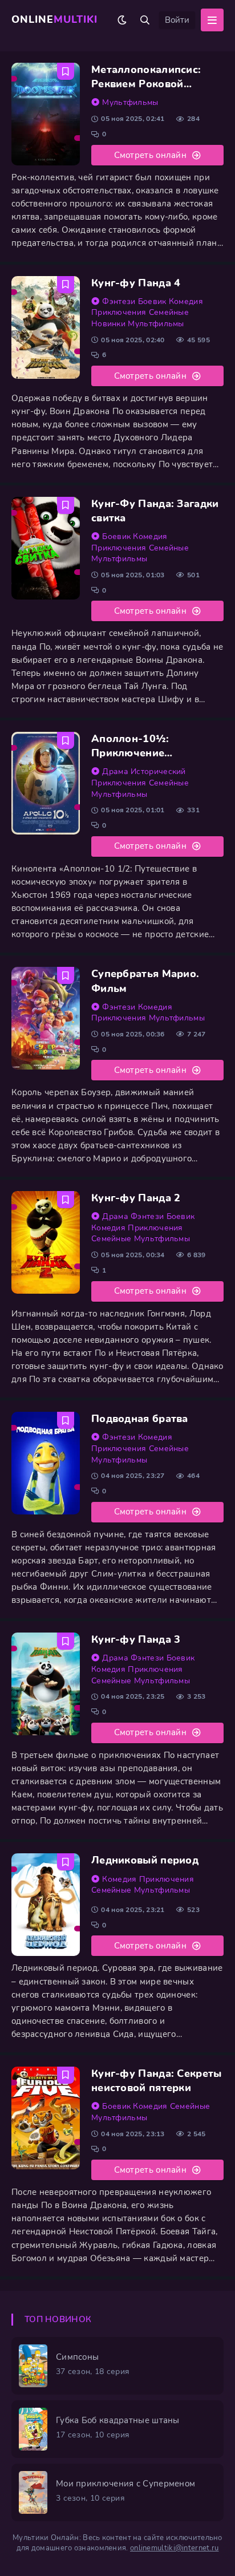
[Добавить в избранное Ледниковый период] (66, 1862)
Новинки (108, 324)
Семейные (169, 312)
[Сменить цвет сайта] (122, 20)
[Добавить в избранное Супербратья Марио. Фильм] (66, 975)
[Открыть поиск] (145, 20)
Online (54, 19)
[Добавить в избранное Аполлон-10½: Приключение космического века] (66, 740)
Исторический (158, 771)
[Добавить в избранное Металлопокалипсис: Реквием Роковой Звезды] (66, 71)
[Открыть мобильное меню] (212, 20)
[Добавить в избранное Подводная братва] (66, 1420)
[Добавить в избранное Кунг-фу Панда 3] (66, 1641)
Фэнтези (119, 301)
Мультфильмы (130, 102)
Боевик (152, 301)
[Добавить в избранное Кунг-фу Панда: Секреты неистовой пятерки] (66, 2075)
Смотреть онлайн (151, 155)
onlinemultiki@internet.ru (175, 2548)
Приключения (119, 312)
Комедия (186, 301)
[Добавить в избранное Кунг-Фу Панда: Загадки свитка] (66, 505)
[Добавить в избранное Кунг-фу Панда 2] (66, 1200)
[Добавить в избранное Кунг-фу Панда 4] (66, 285)
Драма (115, 771)
